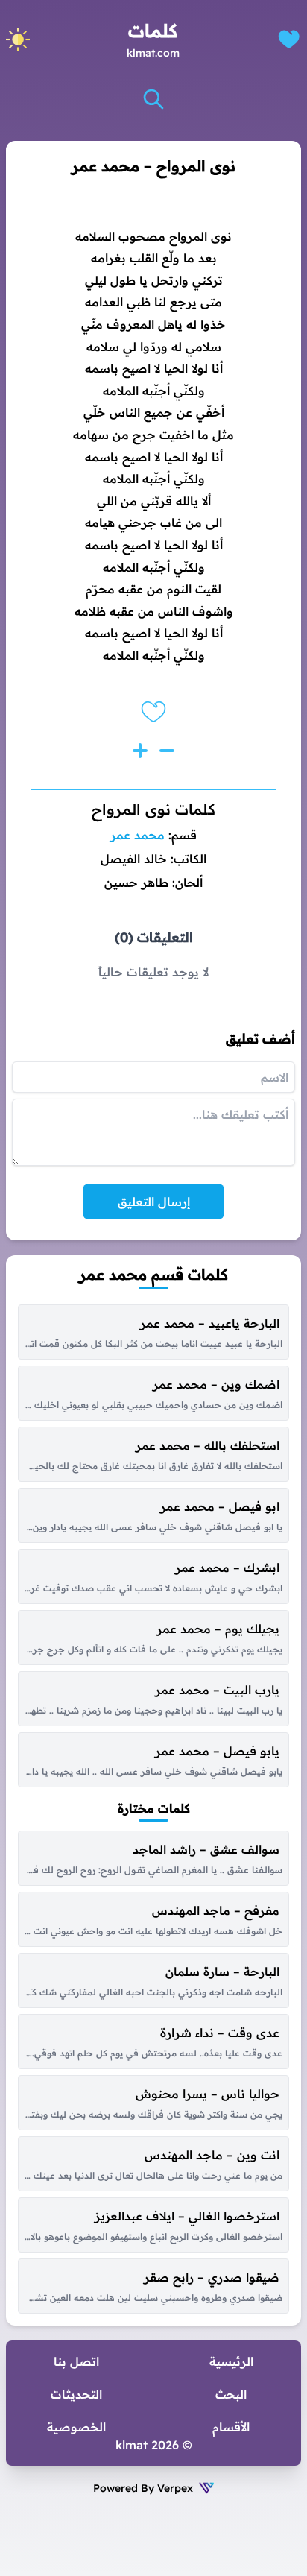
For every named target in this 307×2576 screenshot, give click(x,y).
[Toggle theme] (18, 40)
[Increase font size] (140, 751)
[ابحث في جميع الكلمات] (153, 99)
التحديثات (76, 2394)
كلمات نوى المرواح (153, 809)
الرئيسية (231, 2361)
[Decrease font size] (167, 751)
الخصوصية (76, 2427)
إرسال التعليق (154, 1202)
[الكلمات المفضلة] (289, 39)
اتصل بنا (76, 2361)
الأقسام (231, 2427)
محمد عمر (137, 835)
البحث (231, 2394)
